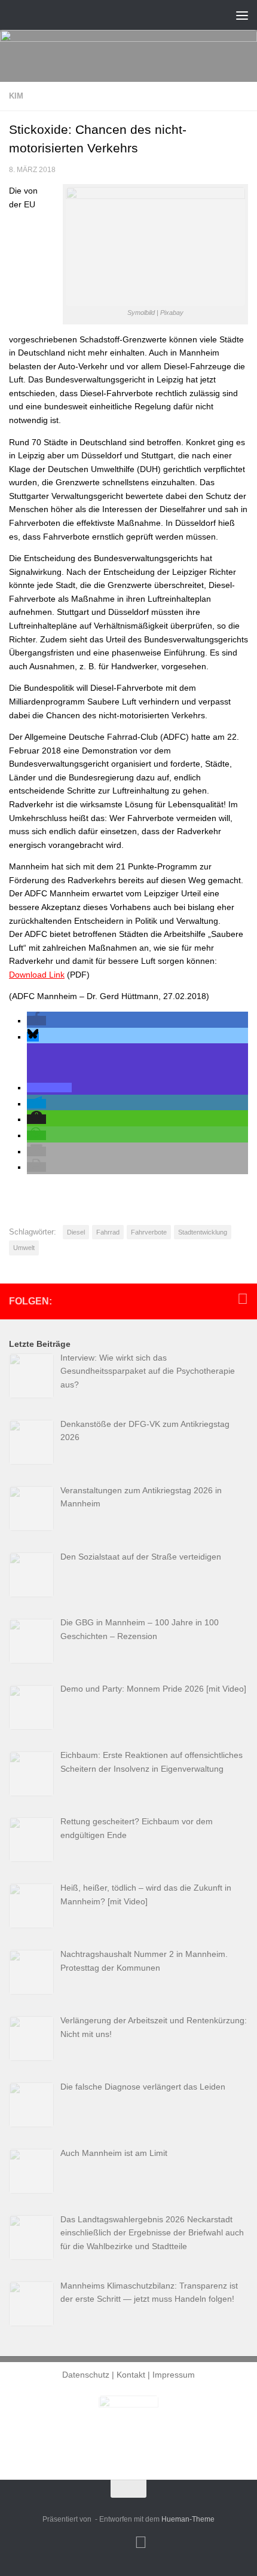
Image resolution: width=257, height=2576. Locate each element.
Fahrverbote (149, 1232)
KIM (16, 96)
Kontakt (131, 2375)
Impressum (174, 2375)
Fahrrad (108, 1232)
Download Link (37, 975)
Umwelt (24, 1248)
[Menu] (242, 15)
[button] (36, 1021)
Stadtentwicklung (203, 1232)
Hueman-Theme (188, 2519)
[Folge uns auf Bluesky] (243, 1299)
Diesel (76, 1232)
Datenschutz (86, 2375)
